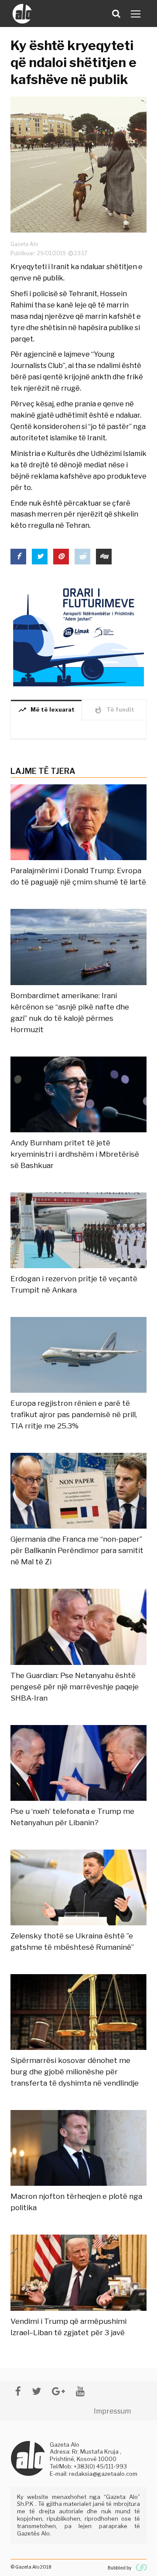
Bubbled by (119, 2568)
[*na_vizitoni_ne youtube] (80, 2391)
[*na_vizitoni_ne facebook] (18, 2391)
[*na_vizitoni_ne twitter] (36, 2391)
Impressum (112, 2411)
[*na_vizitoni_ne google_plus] (58, 2391)
